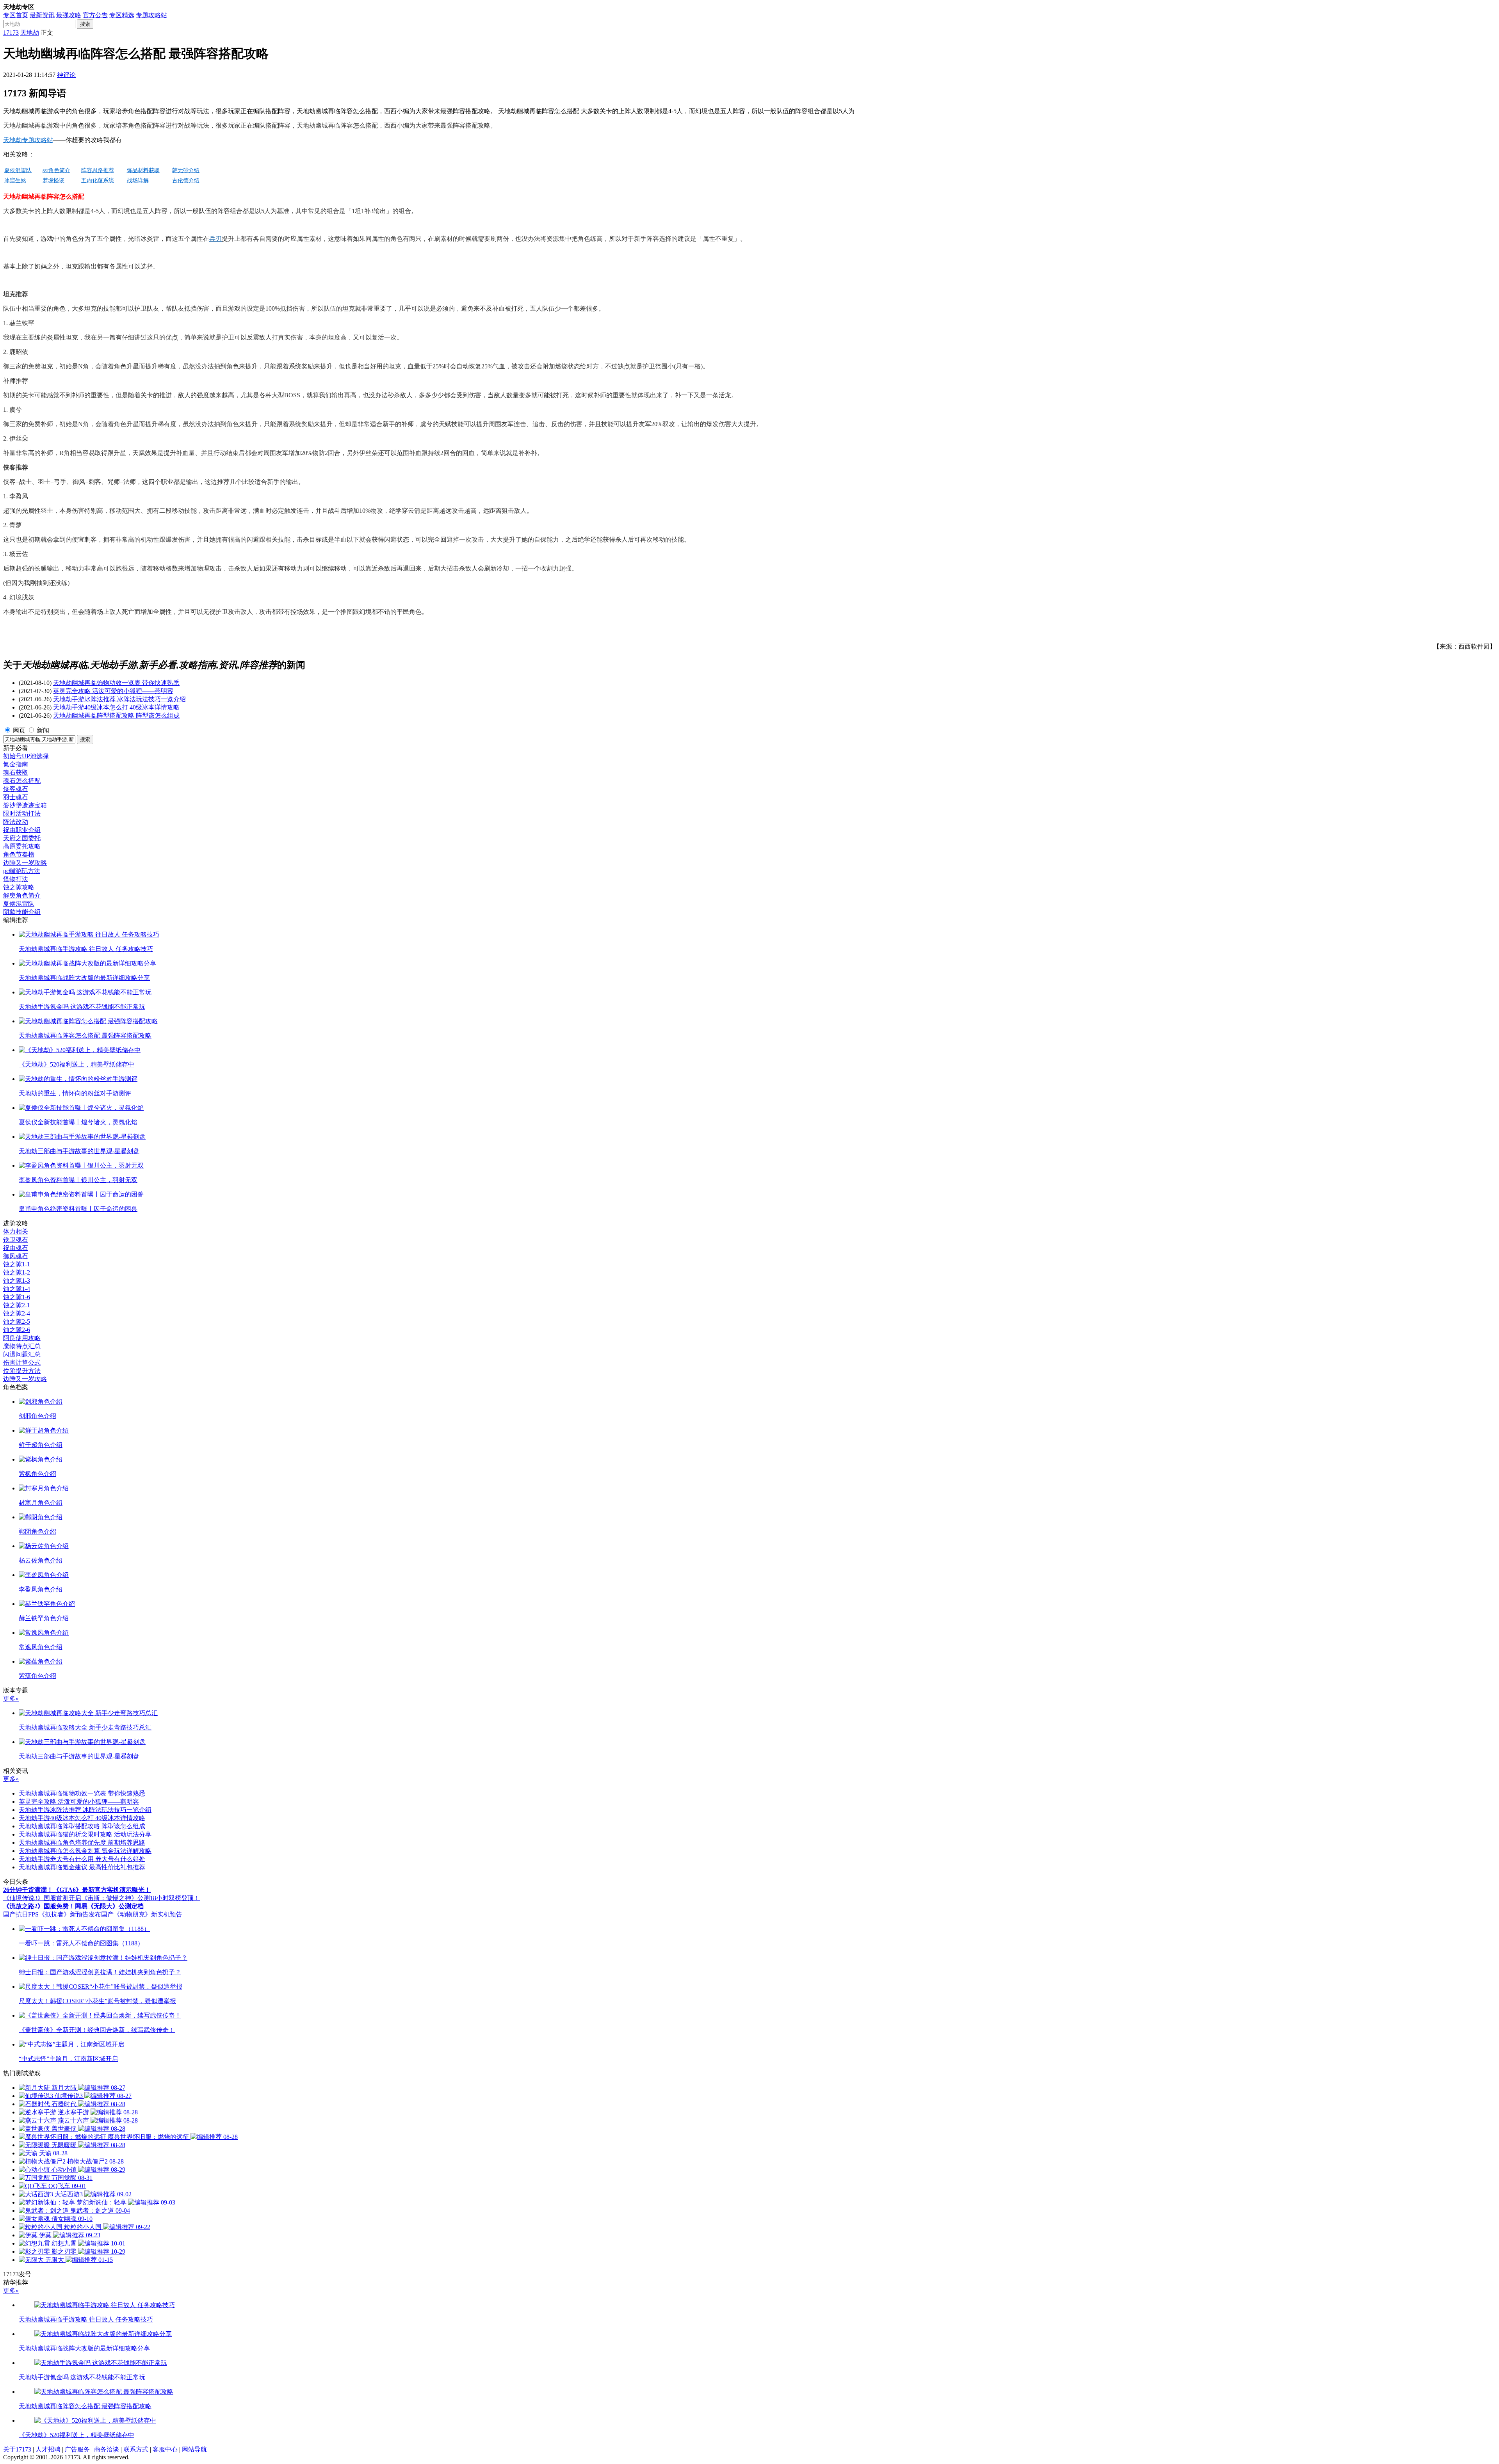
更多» (11, 1699)
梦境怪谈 (53, 180)
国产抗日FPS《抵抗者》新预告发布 (52, 1914)
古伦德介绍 (186, 180)
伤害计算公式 (22, 1363)
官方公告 (95, 15)
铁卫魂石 (16, 1240)
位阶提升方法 (22, 1371)
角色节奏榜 (19, 854)
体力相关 (16, 1231)
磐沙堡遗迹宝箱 (25, 805)
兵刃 (215, 239)
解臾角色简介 (22, 895)
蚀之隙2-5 (17, 1322)
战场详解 (138, 180)
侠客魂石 (16, 789)
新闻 (43, 730)
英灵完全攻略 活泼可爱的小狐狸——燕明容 (113, 691)
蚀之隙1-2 (17, 1272)
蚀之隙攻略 (19, 887)
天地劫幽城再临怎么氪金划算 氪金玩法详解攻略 (85, 1851)
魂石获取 (16, 772)
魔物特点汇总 (22, 1346)
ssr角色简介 (56, 170)
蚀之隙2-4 (17, 1313)
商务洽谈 (107, 2449)
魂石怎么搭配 (22, 781)
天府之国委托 (22, 838)
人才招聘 (48, 2449)
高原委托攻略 (22, 846)
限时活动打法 (22, 813)
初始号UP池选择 (26, 756)
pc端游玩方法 (22, 871)
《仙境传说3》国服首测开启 (42, 1898)
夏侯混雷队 (18, 170)
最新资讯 (42, 15)
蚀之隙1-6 (17, 1297)
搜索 (85, 24)
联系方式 (136, 2449)
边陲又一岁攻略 (25, 863)
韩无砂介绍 (186, 170)
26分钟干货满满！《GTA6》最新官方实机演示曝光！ (77, 1890)
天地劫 (30, 33)
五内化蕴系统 (98, 180)
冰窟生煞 (15, 180)
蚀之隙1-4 (17, 1289)
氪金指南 (16, 764)
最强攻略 (69, 15)
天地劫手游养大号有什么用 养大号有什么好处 (82, 1859)
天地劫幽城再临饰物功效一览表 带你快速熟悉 (116, 683)
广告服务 (77, 2449)
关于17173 (17, 2449)
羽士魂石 (16, 797)
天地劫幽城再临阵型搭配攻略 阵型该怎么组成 (116, 716)
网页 (19, 730)
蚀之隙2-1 (17, 1305)
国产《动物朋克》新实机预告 (142, 1914)
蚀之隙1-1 (17, 1264)
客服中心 (165, 2449)
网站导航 (194, 2449)
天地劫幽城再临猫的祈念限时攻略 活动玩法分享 (85, 1834)
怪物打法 (16, 879)
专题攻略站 (151, 15)
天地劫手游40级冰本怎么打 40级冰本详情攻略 (116, 707)
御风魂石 (16, 1256)
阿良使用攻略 (22, 1338)
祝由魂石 (16, 1248)
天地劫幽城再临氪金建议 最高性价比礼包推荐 (82, 1867)
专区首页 (16, 15)
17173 (11, 33)
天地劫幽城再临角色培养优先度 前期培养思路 (82, 1843)
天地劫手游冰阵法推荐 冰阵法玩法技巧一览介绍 (119, 699)
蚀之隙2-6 (17, 1330)
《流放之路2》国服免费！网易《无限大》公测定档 (73, 1906)
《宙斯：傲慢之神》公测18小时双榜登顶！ (141, 1898)
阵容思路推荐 (98, 170)
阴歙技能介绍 (22, 912)
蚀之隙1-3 (17, 1281)
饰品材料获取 (143, 170)
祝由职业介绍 (22, 830)
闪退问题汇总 (22, 1354)
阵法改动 (16, 822)
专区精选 (122, 15)
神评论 (66, 75)
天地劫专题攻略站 (28, 140)
